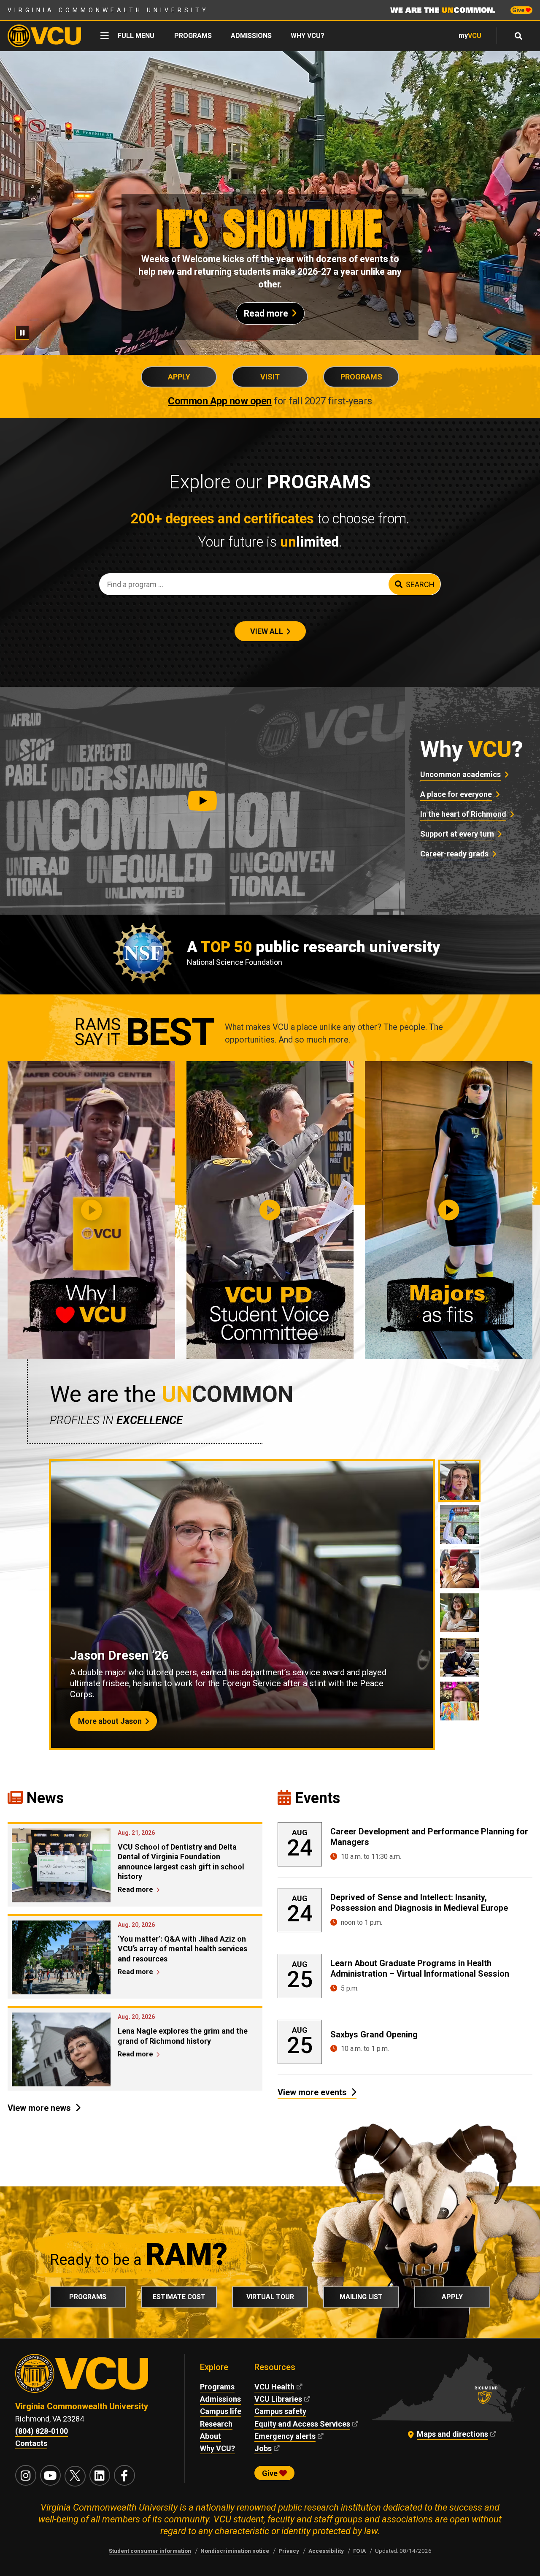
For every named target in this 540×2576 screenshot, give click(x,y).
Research (216, 2424)
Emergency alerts (285, 2436)
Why (472, 749)
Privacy (289, 2551)
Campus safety (280, 2411)
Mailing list (361, 2297)
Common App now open (220, 401)
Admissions (251, 36)
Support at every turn (457, 834)
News (45, 1798)
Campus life (221, 2411)
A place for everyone (456, 794)
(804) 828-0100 (42, 2431)
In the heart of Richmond (463, 814)
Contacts (31, 2443)
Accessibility (326, 2551)
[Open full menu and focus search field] (519, 36)
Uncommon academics (460, 774)
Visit (270, 377)
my (470, 36)
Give (519, 10)
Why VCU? (308, 36)
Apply (179, 377)
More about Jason (110, 1721)
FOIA (359, 2551)
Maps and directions (452, 2434)
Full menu (136, 36)
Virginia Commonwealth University (108, 10)
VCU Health (274, 2387)
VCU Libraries (278, 2399)
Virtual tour (270, 2297)
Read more (266, 313)
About (211, 2436)
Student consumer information (150, 2551)
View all (267, 631)
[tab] (459, 1481)
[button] (202, 801)
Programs (193, 36)
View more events (312, 2092)
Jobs (263, 2448)
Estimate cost (179, 2297)
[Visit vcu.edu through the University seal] (92, 2377)
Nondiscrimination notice (235, 2551)
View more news (39, 2108)
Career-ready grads (454, 854)
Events (317, 1798)
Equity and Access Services (302, 2424)
